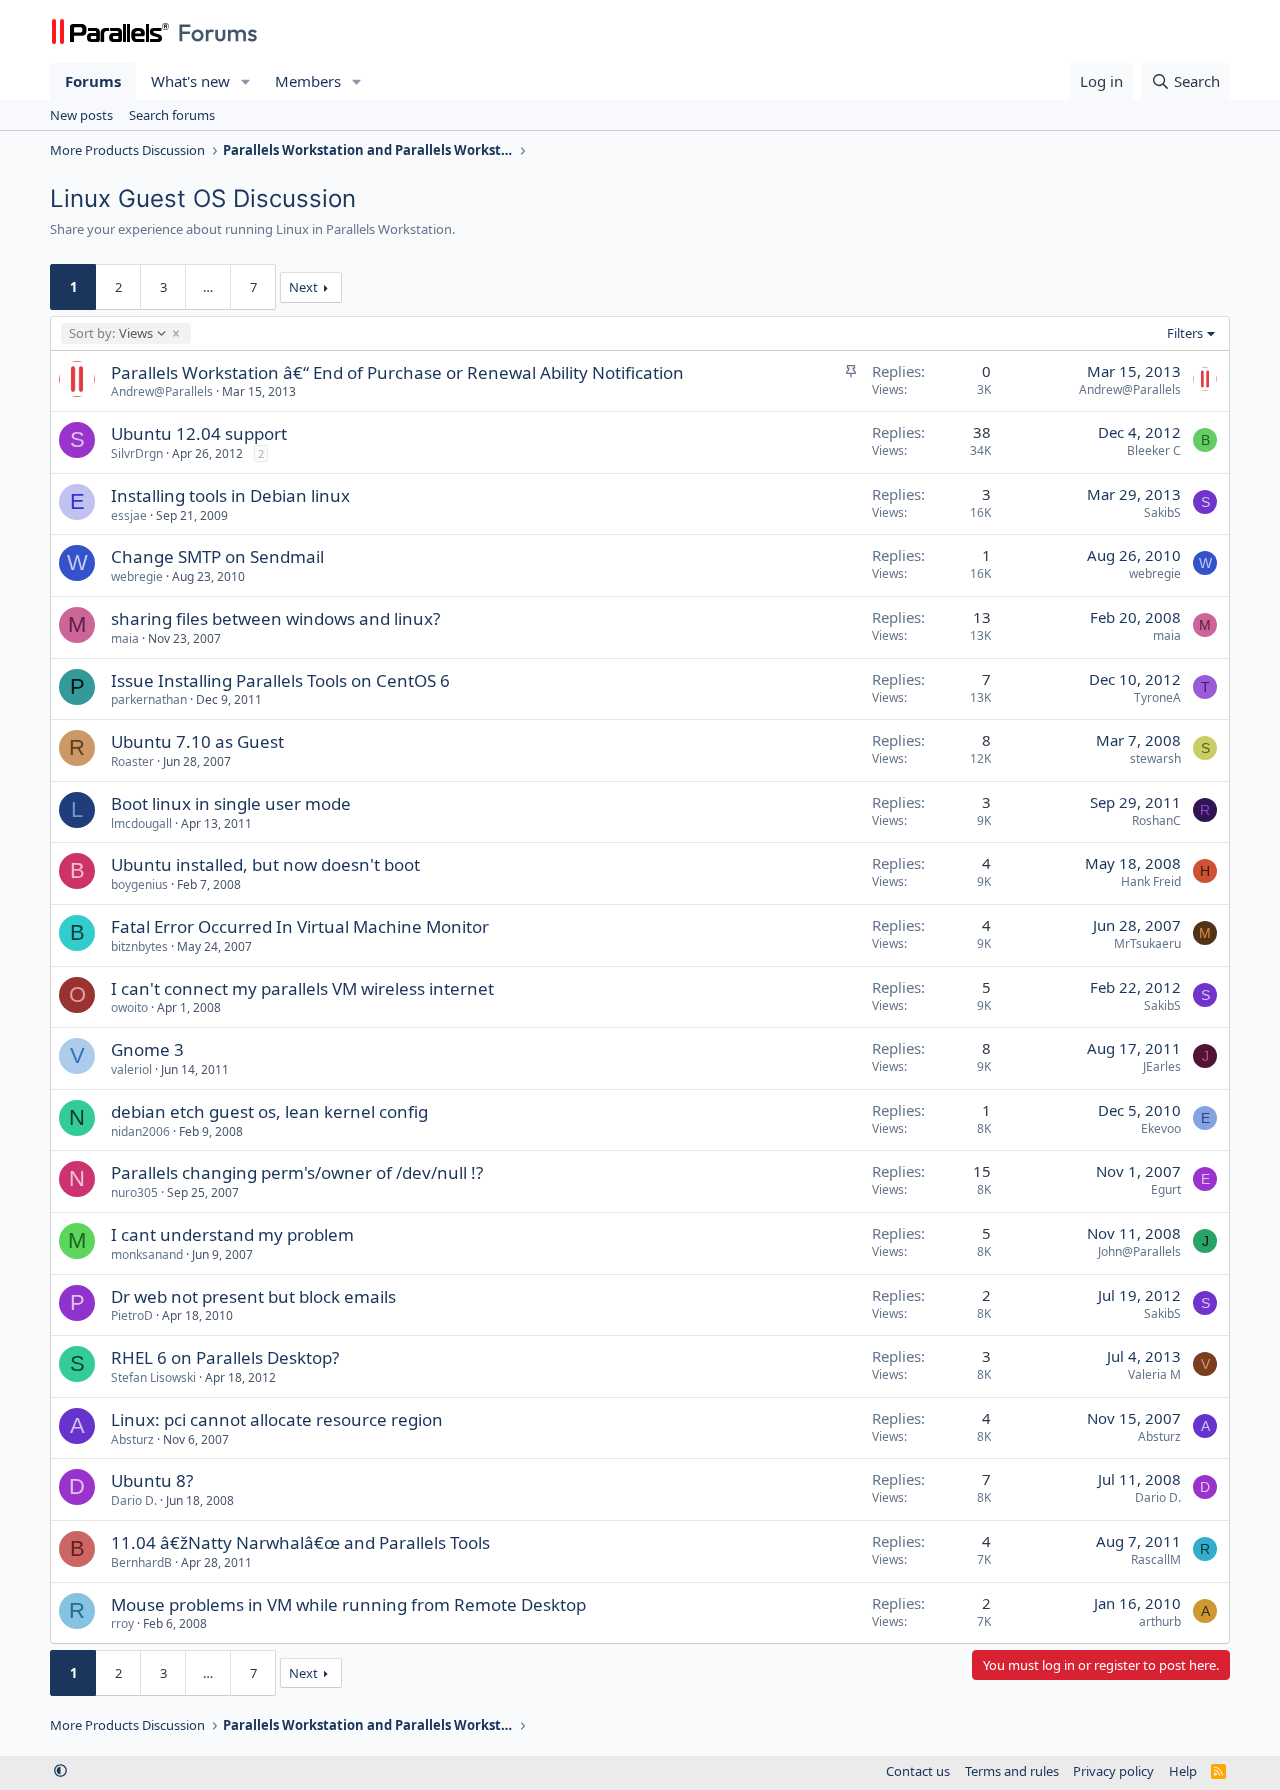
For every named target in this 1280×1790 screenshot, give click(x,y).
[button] (246, 81)
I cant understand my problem (232, 1234)
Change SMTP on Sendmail (217, 556)
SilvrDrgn (137, 453)
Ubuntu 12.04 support (199, 433)
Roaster (132, 761)
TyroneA (1157, 697)
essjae (129, 515)
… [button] (208, 287)
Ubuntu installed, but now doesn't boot (265, 864)
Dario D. (134, 1500)
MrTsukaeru (1147, 943)
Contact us (918, 1771)
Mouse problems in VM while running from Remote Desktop (348, 1604)
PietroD (132, 1315)
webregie (137, 576)
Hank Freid (1151, 881)
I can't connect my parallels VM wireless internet (302, 988)
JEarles (1162, 1066)
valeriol (131, 1069)
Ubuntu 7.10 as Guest (197, 741)
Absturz (132, 1439)
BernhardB (141, 1562)
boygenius (139, 884)
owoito (129, 1007)
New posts (81, 115)
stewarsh (1155, 758)
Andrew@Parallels (162, 391)
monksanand (147, 1254)
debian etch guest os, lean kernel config (269, 1111)
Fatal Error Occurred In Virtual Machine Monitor (300, 926)
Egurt (1166, 1189)
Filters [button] (1185, 333)
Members (308, 81)
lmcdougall (141, 823)
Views (110, 333)
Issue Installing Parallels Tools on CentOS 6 (280, 680)
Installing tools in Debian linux (230, 495)
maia (125, 638)
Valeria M (1154, 1374)
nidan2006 (140, 1131)
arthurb (1160, 1621)
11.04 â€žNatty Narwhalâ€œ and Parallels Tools (300, 1542)
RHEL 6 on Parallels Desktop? (225, 1357)
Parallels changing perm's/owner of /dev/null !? (297, 1172)
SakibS (1162, 512)
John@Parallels (1139, 1251)
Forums (93, 81)
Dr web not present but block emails (253, 1296)
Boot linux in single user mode (231, 803)
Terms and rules (1012, 1771)
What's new (190, 81)
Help (1183, 1771)
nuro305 (134, 1192)
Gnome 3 (147, 1049)
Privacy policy (1113, 1771)
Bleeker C (1154, 450)
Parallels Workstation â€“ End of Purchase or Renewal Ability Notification (397, 372)
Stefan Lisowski (153, 1377)
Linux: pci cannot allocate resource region (277, 1419)
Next (303, 287)
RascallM (1156, 1559)
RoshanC (1156, 820)
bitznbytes (139, 946)
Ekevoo (1161, 1128)
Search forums (172, 115)
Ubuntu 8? (152, 1480)
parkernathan (149, 699)
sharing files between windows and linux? (275, 618)
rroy (122, 1623)
